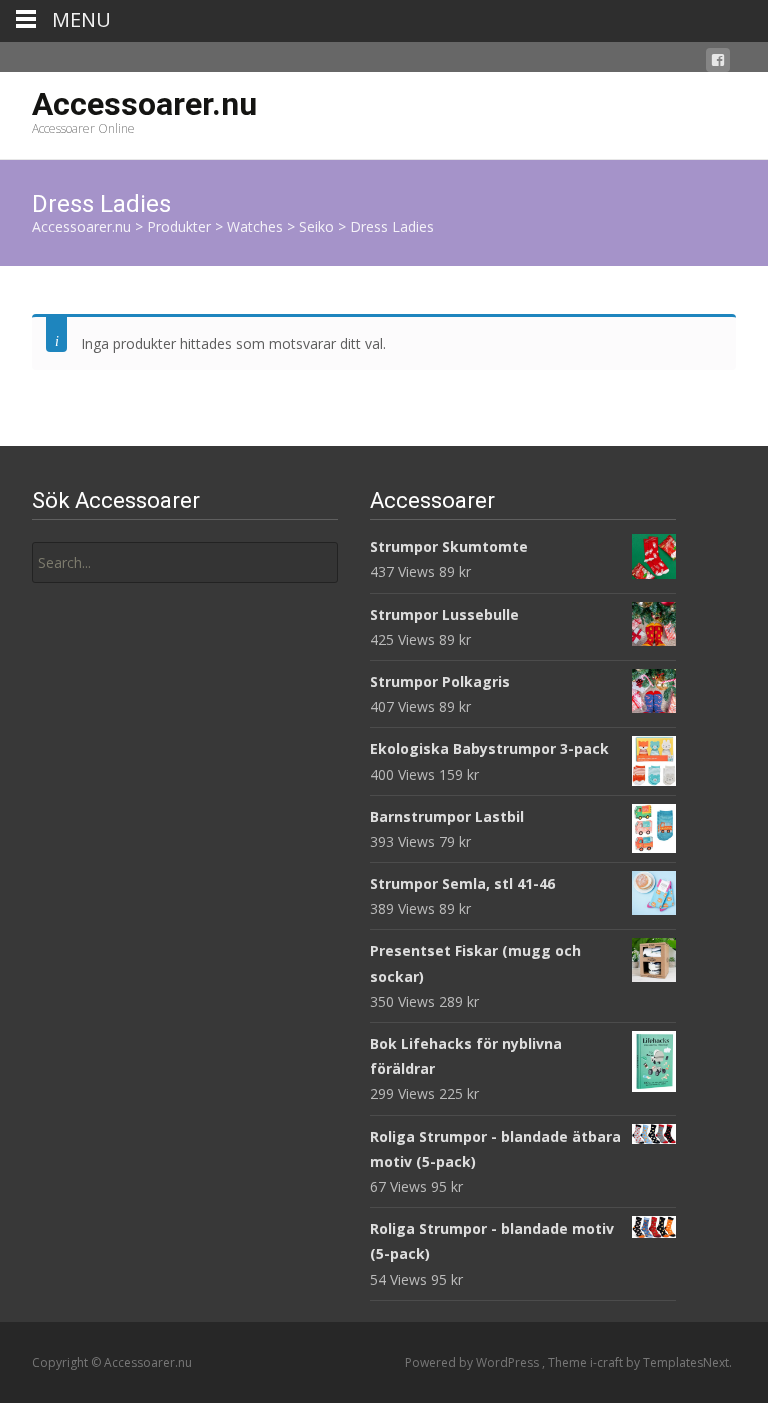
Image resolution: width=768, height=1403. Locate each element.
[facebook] (718, 63)
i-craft (608, 1362)
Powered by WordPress (473, 1362)
